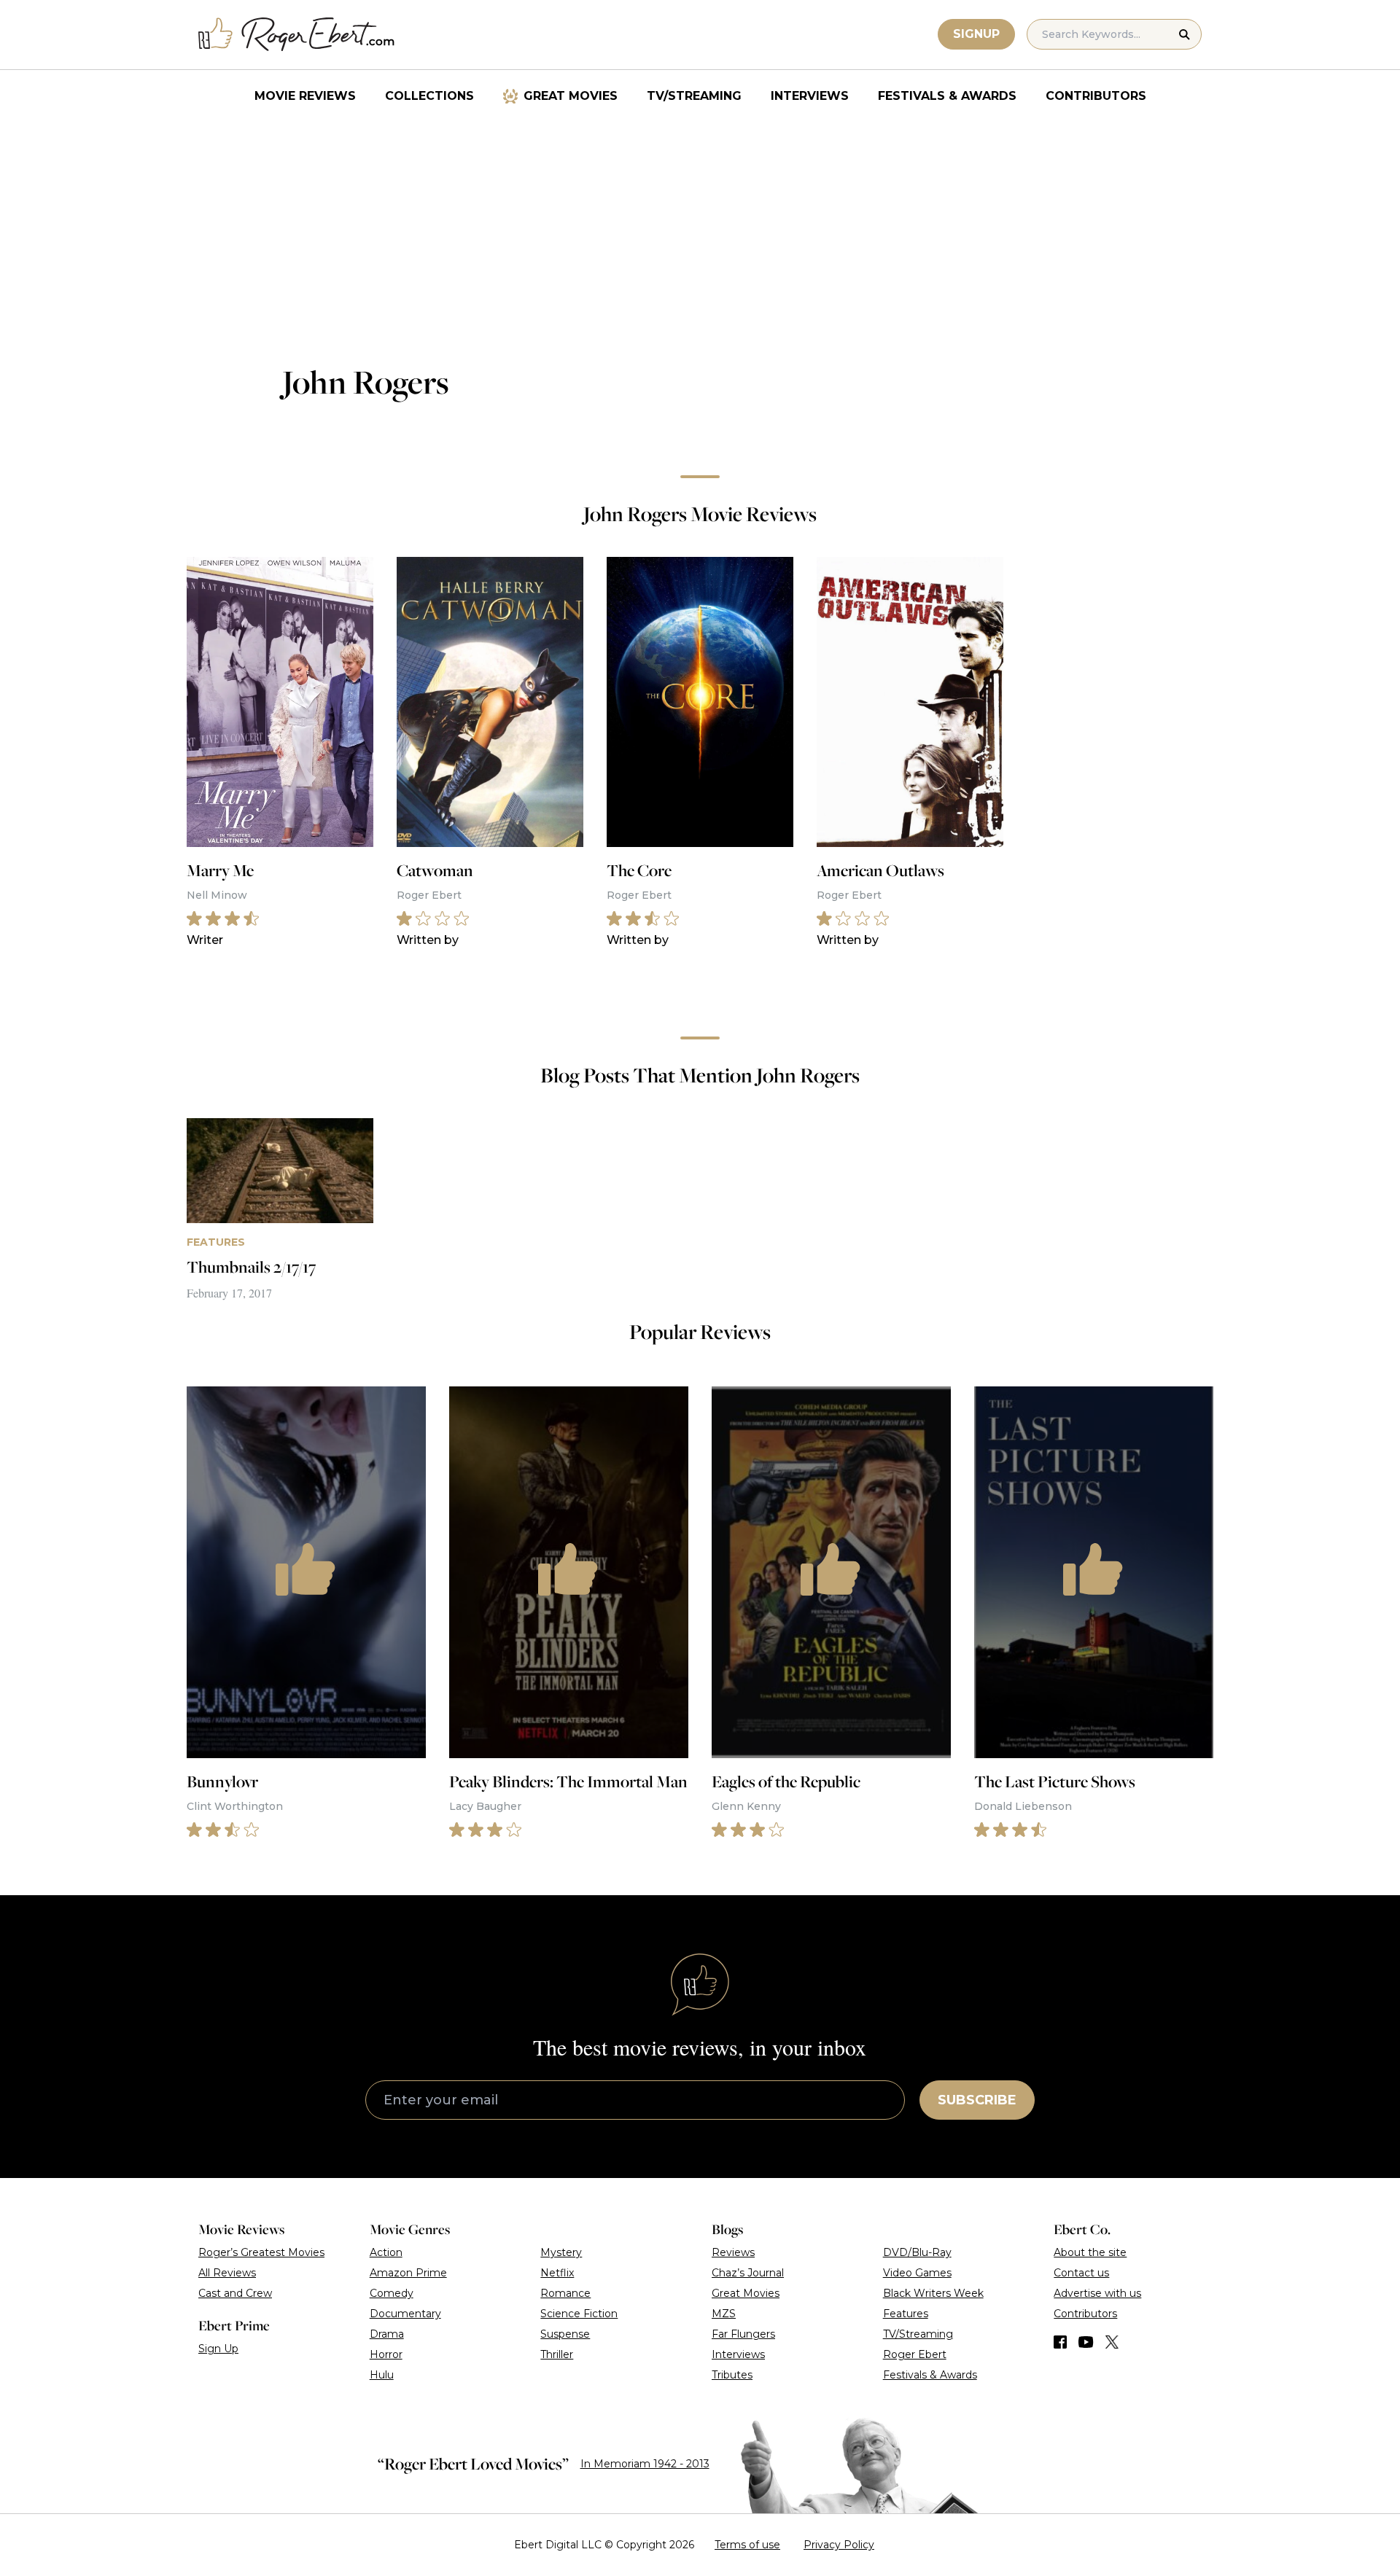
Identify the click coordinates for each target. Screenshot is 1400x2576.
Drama (387, 2334)
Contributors (1096, 96)
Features (906, 2314)
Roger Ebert (915, 2354)
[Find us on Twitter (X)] (1112, 2342)
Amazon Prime (408, 2273)
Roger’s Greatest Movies (261, 2252)
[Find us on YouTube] (1086, 2342)
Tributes (732, 2375)
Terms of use (747, 2545)
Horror (386, 2354)
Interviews (810, 96)
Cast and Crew (235, 2293)
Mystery (561, 2252)
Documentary (405, 2314)
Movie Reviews (305, 96)
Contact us (1081, 2273)
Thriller (557, 2354)
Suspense (565, 2334)
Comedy (392, 2293)
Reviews (733, 2252)
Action (386, 2252)
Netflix (557, 2273)
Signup (976, 34)
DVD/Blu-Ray (917, 2252)
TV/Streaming (694, 96)
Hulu (382, 2375)
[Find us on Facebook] (1060, 2342)
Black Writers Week (933, 2293)
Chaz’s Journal (748, 2273)
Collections (429, 96)
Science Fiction (579, 2314)
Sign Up (218, 2349)
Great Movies (571, 96)
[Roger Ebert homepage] (297, 35)
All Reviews (227, 2273)
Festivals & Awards (947, 96)
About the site (1090, 2252)
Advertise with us (1097, 2293)
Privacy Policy (839, 2545)
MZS (724, 2314)
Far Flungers (743, 2334)
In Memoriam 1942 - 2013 (645, 2464)
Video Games (917, 2273)
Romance (565, 2293)
